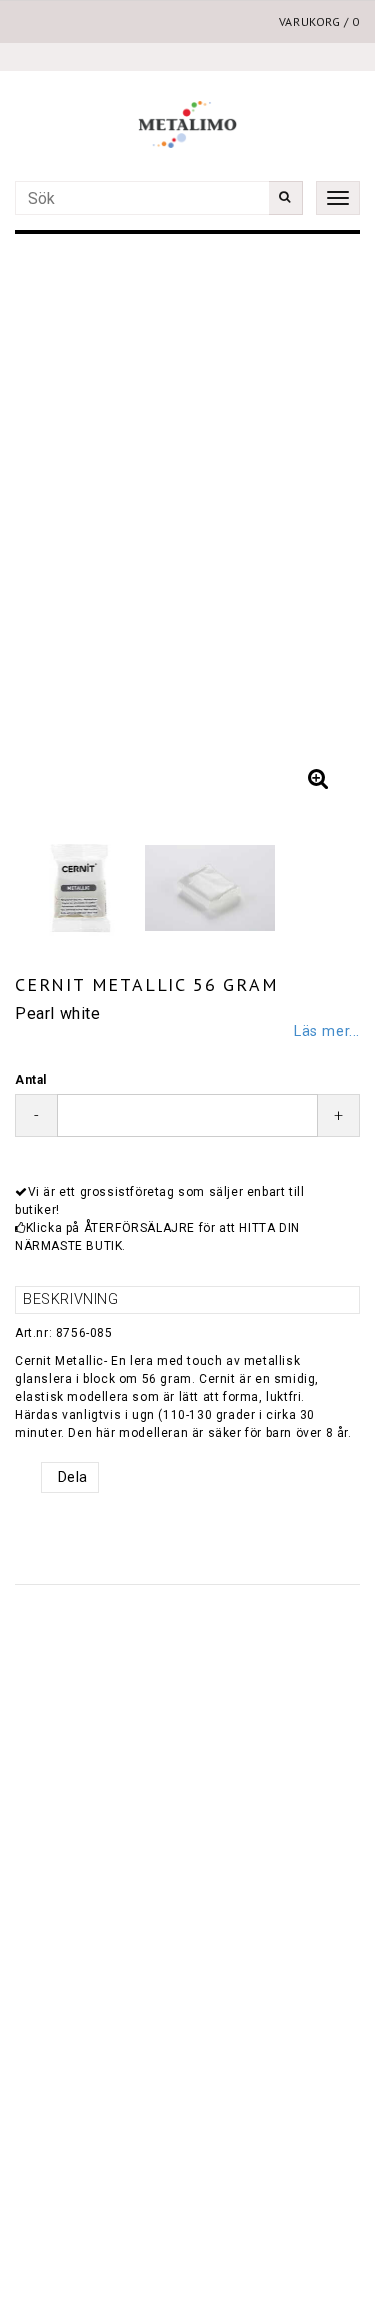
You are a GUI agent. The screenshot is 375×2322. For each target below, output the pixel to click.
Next (325, 528)
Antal (31, 1080)
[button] (318, 779)
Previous (50, 528)
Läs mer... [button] (327, 1031)
